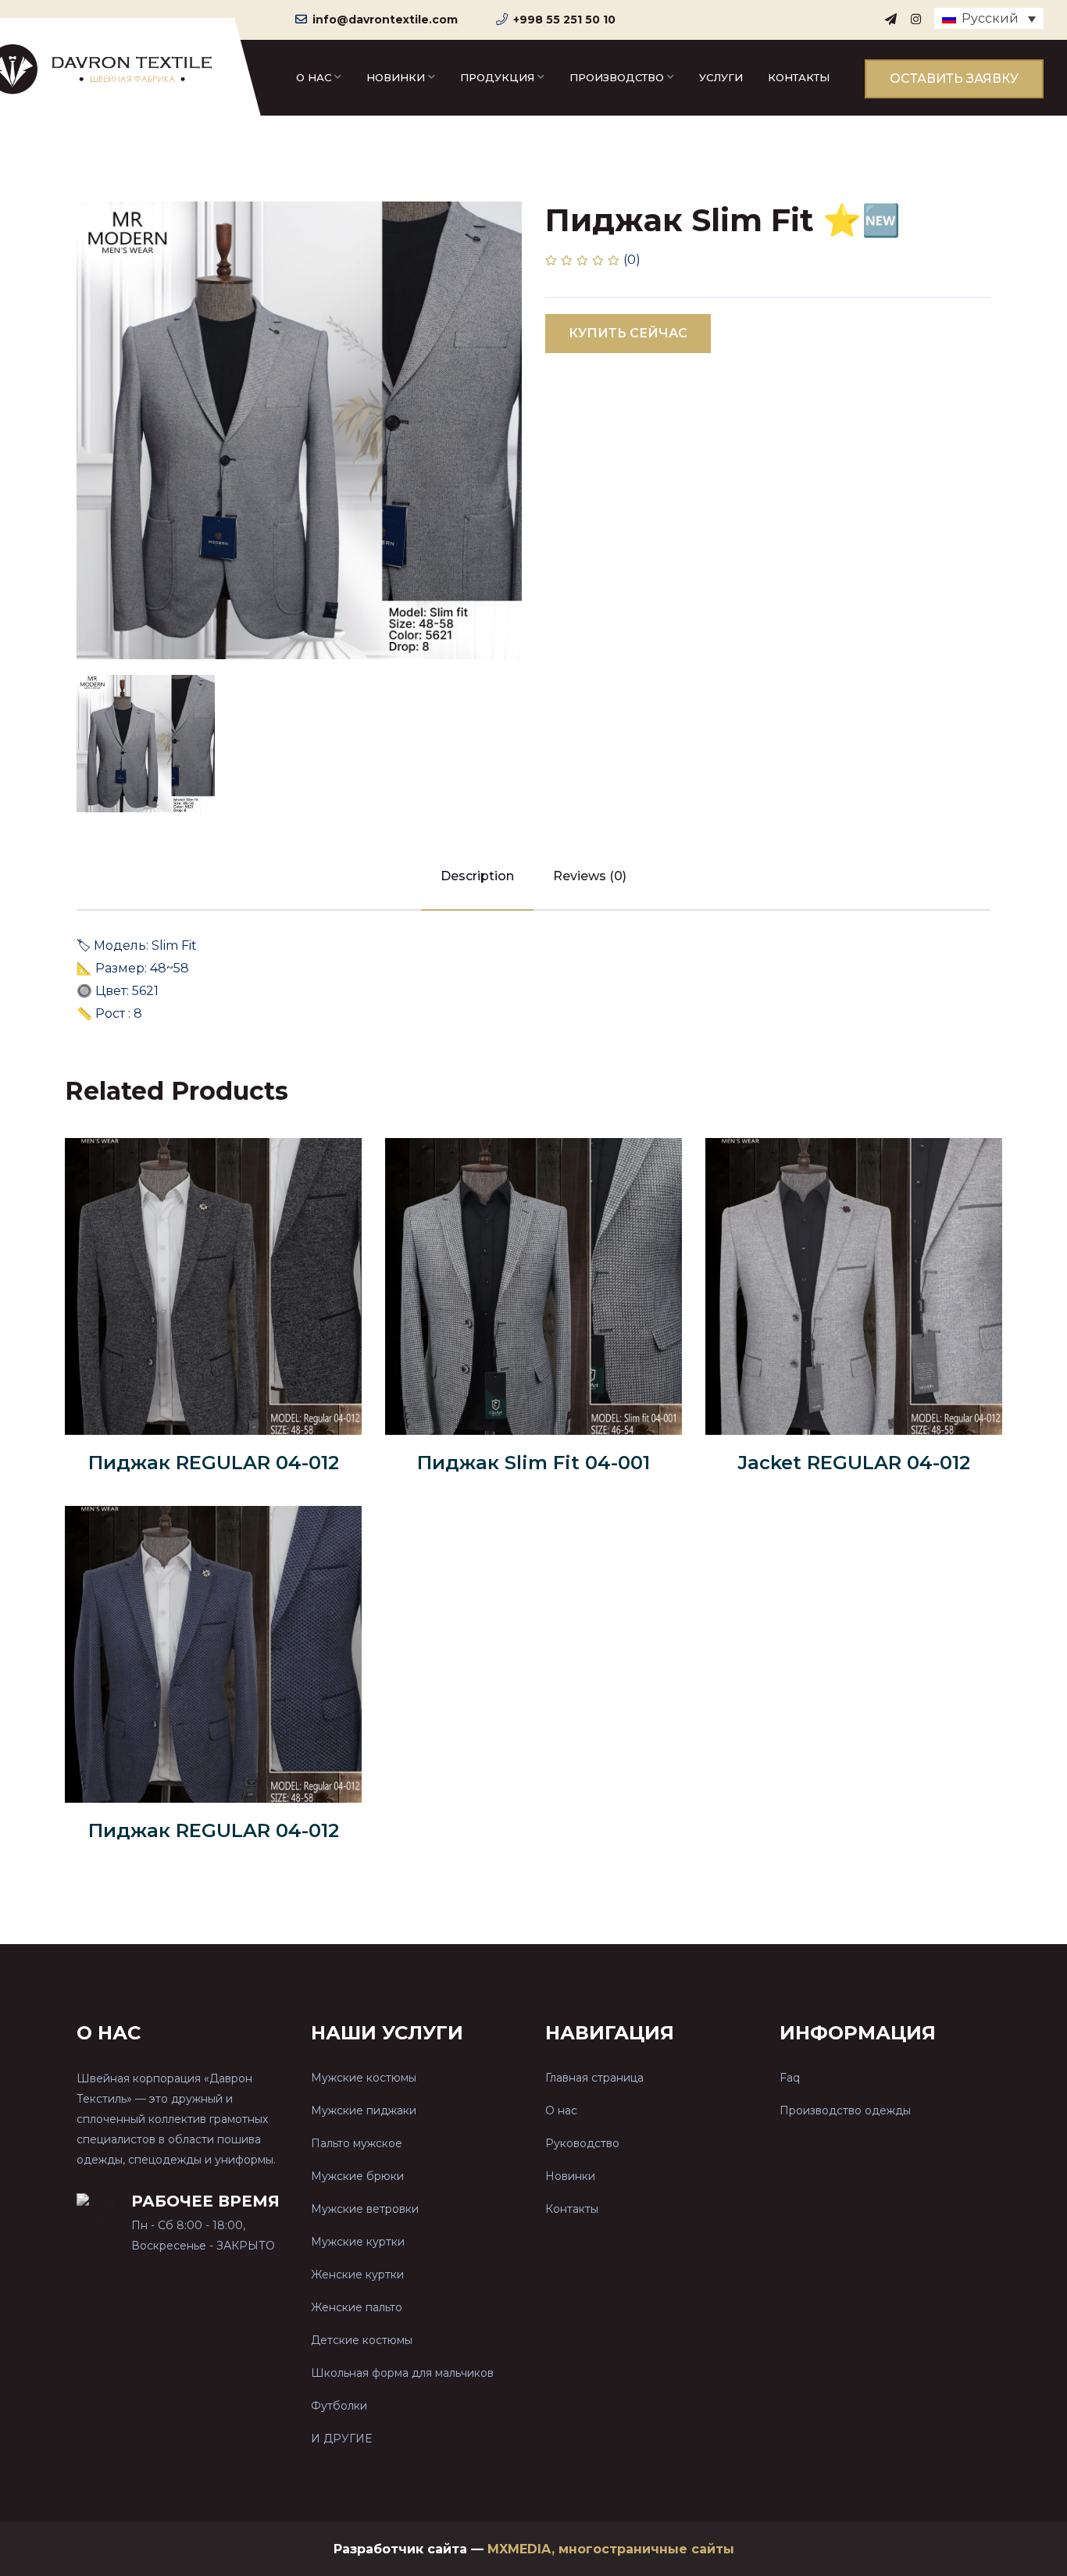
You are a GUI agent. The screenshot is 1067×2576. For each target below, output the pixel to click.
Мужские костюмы (364, 2078)
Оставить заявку (954, 78)
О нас (314, 77)
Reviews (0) (590, 876)
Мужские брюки (357, 2176)
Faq (790, 2078)
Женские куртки (357, 2275)
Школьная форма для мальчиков (402, 2373)
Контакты (799, 77)
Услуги (721, 77)
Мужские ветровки (365, 2209)
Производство (617, 77)
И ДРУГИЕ (341, 2439)
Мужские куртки (358, 2242)
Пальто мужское (357, 2143)
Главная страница (594, 2078)
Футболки (339, 2406)
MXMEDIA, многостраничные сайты (611, 2549)
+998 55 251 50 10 (564, 20)
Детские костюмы (362, 2340)
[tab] (146, 744)
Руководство (582, 2143)
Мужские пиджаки (364, 2110)
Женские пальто (357, 2307)
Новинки (396, 77)
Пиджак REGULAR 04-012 (214, 1463)
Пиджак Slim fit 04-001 (533, 1463)
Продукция (497, 77)
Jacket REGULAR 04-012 (854, 1463)
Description (477, 876)
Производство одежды (845, 2110)
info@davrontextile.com (385, 20)
